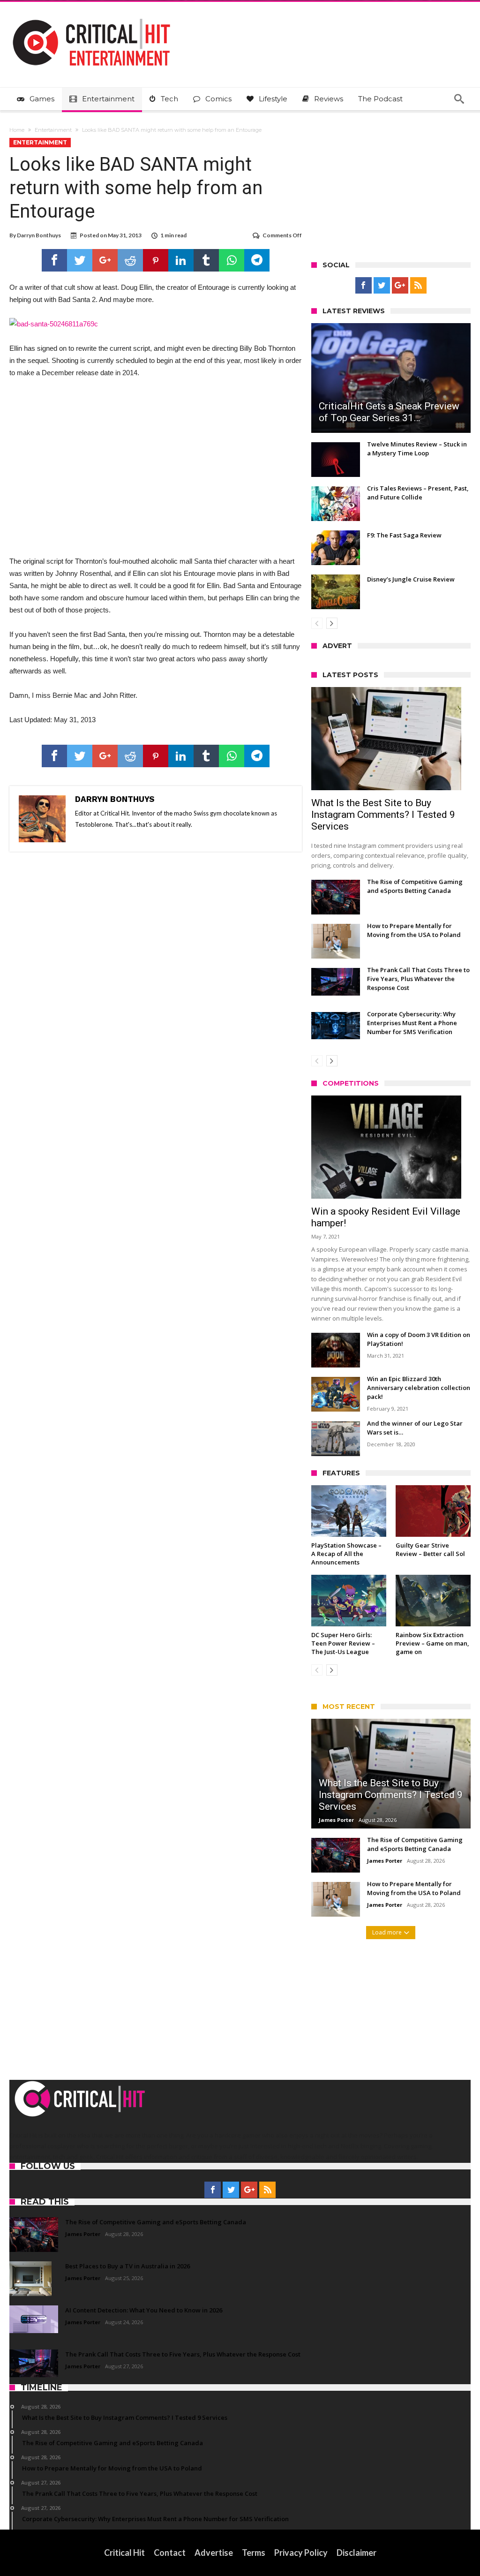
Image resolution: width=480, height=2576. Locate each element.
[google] (105, 260)
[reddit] (130, 260)
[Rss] (418, 286)
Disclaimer (356, 2553)
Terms (254, 2553)
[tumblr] (206, 260)
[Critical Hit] (91, 16)
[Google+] (400, 286)
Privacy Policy (301, 2553)
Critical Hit (124, 2553)
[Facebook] (364, 286)
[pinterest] (156, 260)
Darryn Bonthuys (39, 235)
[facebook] (54, 260)
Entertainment (53, 130)
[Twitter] (382, 286)
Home (17, 130)
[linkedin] (181, 260)
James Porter (336, 1820)
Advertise (214, 2553)
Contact (170, 2553)
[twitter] (80, 260)
